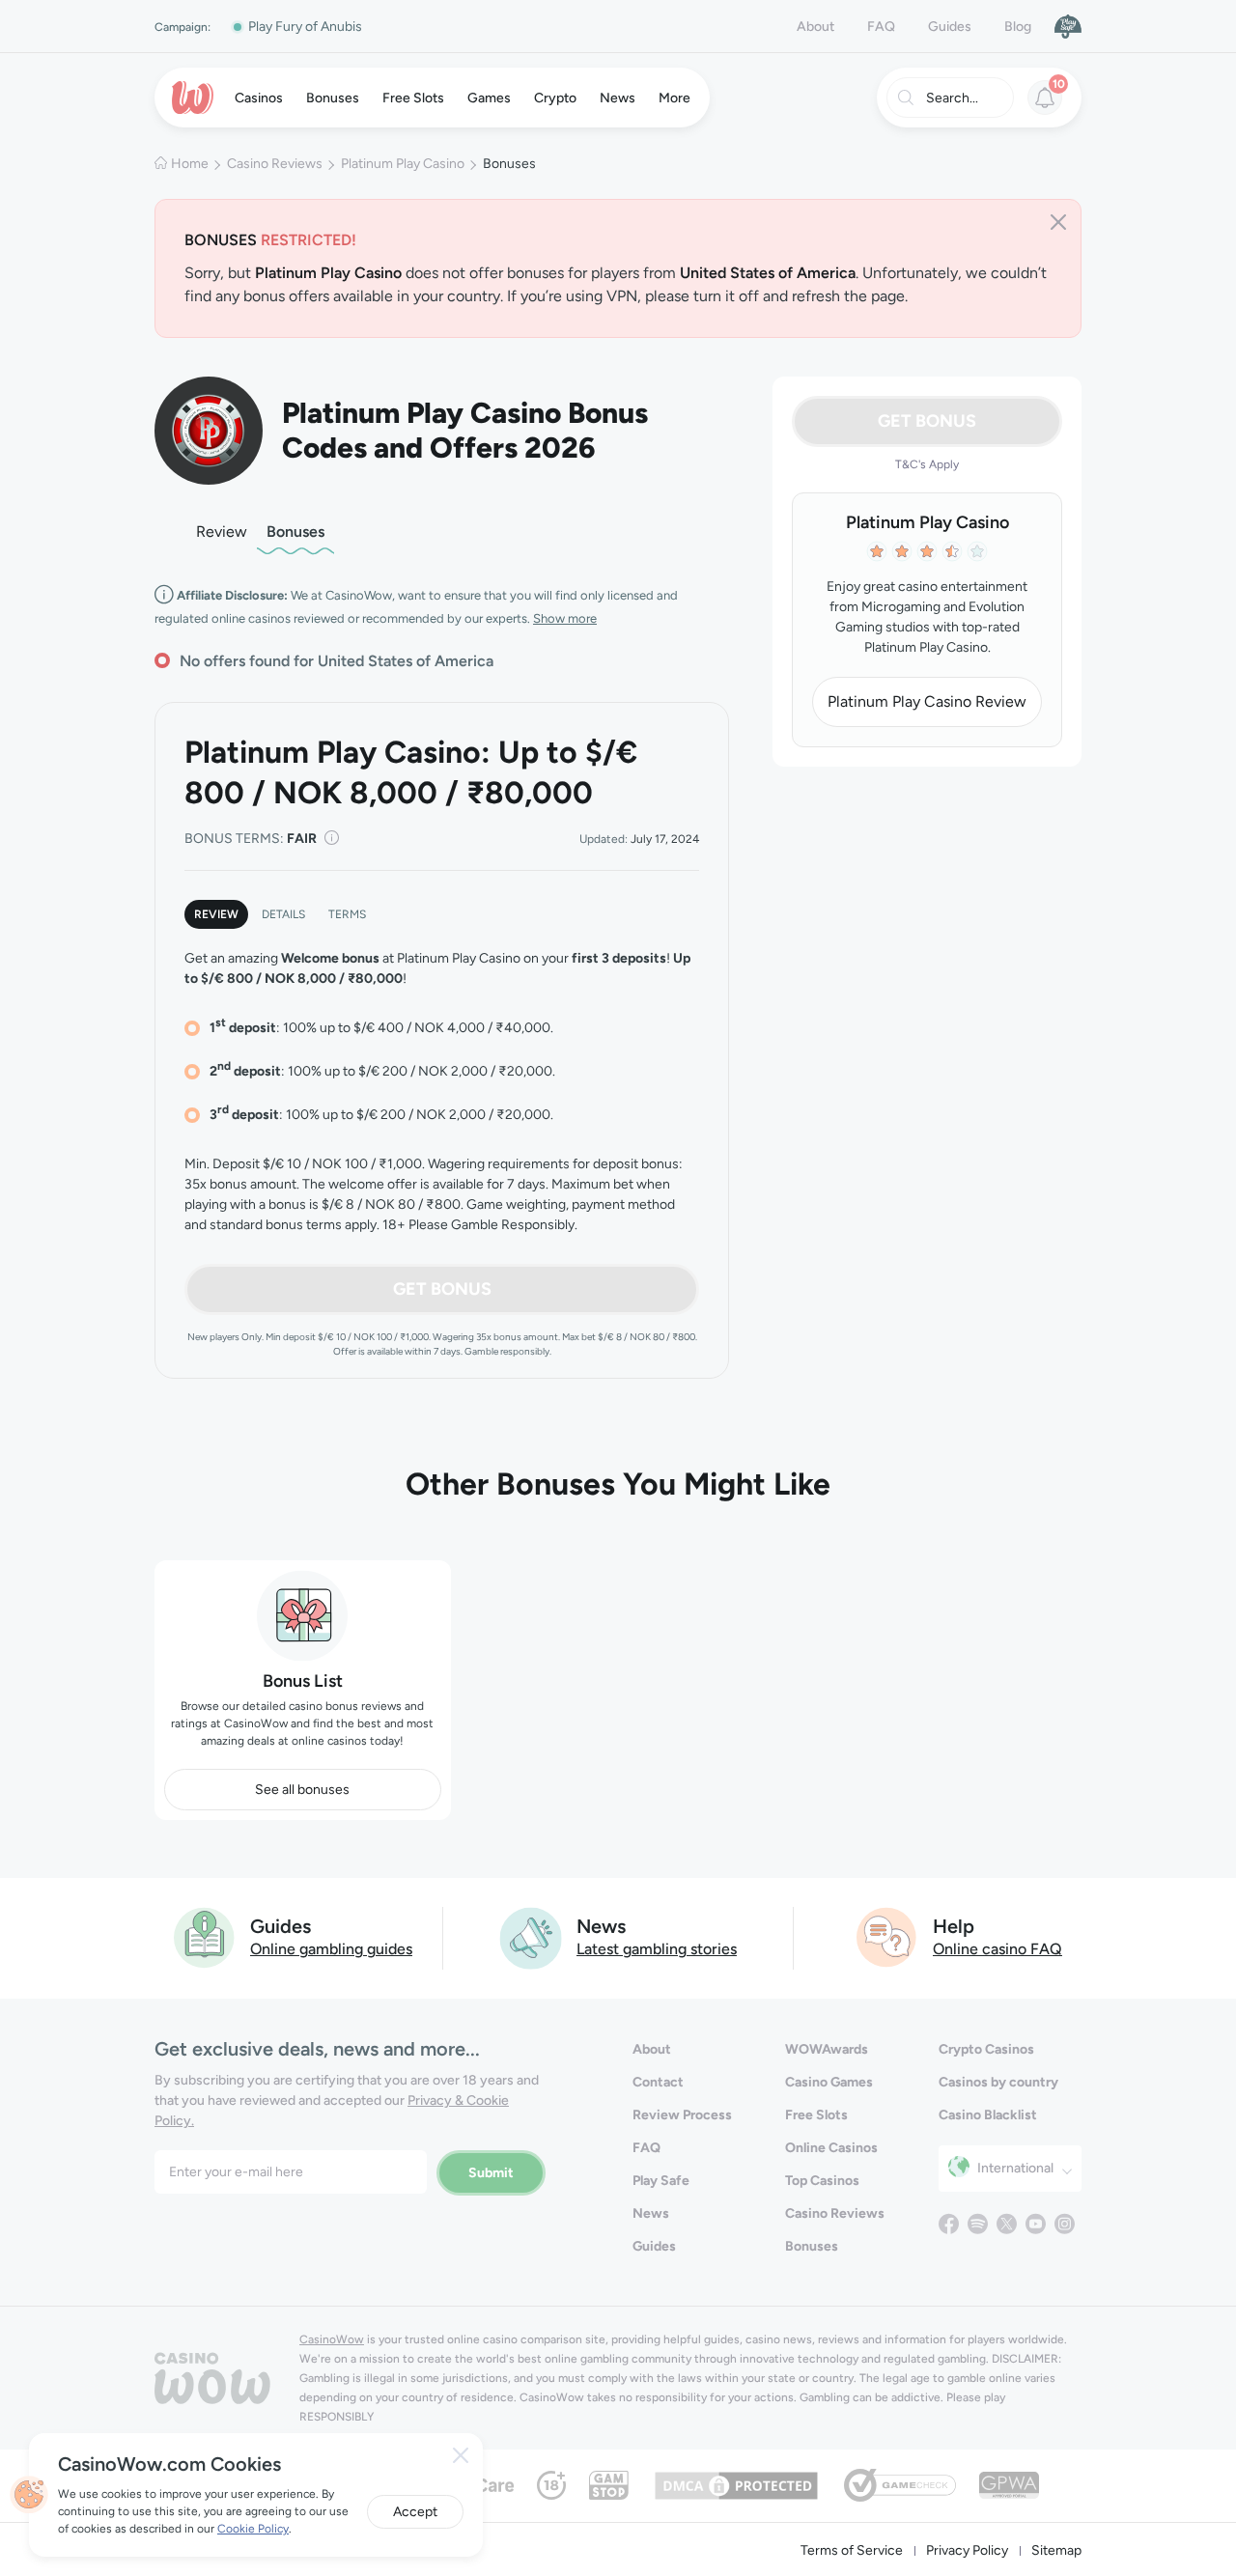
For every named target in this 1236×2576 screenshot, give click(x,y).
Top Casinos (822, 2181)
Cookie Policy (253, 2529)
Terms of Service (852, 2550)
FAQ (881, 27)
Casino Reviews (275, 164)
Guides (950, 27)
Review (222, 532)
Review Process (682, 2115)
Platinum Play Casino (403, 164)
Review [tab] (216, 914)
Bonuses (295, 532)
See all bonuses (302, 1790)
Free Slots (816, 2115)
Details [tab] (283, 914)
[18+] (551, 2484)
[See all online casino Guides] (205, 1936)
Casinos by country (998, 2082)
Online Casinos (831, 2148)
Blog (1018, 27)
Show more (565, 618)
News (651, 2213)
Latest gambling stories (657, 1949)
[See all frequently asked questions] (887, 1936)
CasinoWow (332, 2339)
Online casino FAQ (997, 1949)
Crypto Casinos (986, 2049)
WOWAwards (827, 2049)
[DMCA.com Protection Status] (736, 2484)
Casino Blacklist (988, 2115)
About (815, 27)
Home (190, 164)
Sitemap (1056, 2550)
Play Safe (661, 2181)
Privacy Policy (967, 2550)
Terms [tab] (347, 914)
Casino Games (829, 2082)
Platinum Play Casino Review (927, 701)
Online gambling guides (331, 1949)
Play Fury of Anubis (305, 27)
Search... (952, 98)
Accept (415, 2512)
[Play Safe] (1068, 26)
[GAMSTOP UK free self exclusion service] (609, 2484)
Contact (658, 2082)
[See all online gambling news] (531, 1936)
